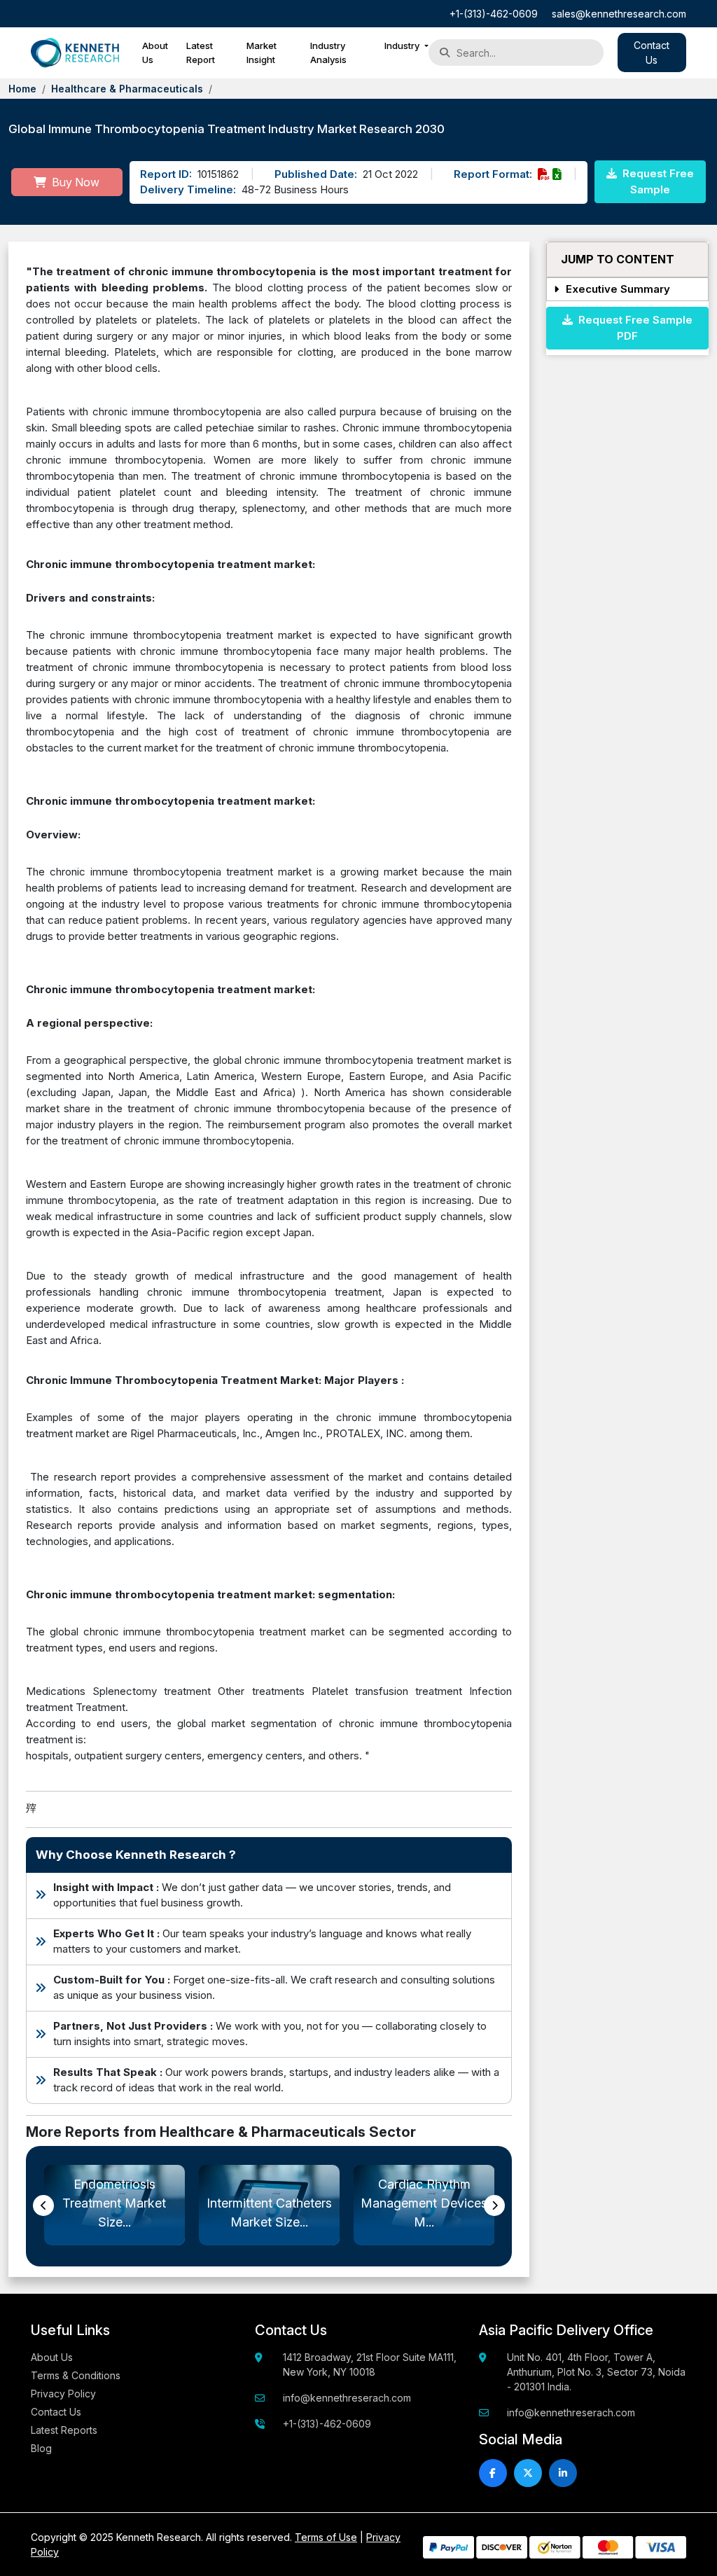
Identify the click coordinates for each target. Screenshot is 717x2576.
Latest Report (201, 53)
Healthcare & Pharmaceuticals (127, 89)
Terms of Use (326, 2537)
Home (22, 89)
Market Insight (262, 53)
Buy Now (74, 182)
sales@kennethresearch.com (619, 14)
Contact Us (56, 2412)
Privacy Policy (63, 2394)
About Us (155, 53)
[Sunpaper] (75, 53)
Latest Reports (64, 2430)
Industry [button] (403, 46)
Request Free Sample (657, 181)
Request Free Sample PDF (633, 328)
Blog (41, 2448)
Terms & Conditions (76, 2375)
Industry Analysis (328, 53)
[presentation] (43, 2205)
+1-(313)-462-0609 (494, 14)
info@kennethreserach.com (347, 2398)
